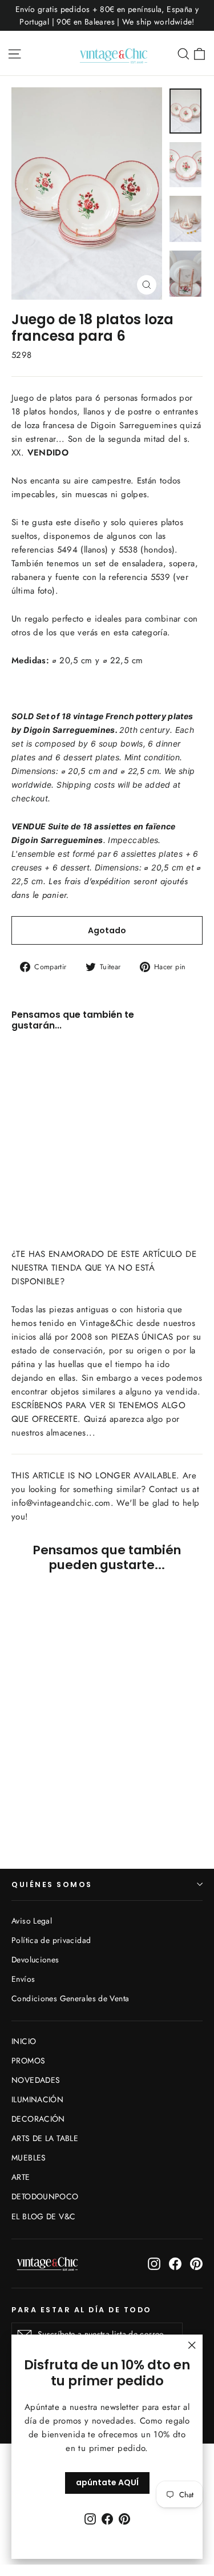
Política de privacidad (51, 1940)
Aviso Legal (32, 1921)
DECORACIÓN (38, 2119)
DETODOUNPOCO (45, 2196)
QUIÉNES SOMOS (52, 1884)
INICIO (24, 2041)
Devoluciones (35, 1960)
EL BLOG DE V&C (43, 2216)
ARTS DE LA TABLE (45, 2138)
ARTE (21, 2177)
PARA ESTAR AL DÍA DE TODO (82, 2309)
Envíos (23, 1979)
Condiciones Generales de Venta (70, 1998)
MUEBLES (29, 2158)
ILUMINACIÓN (37, 2099)
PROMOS (28, 2061)
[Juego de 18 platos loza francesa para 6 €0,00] (43, 1105)
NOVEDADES (36, 2080)
